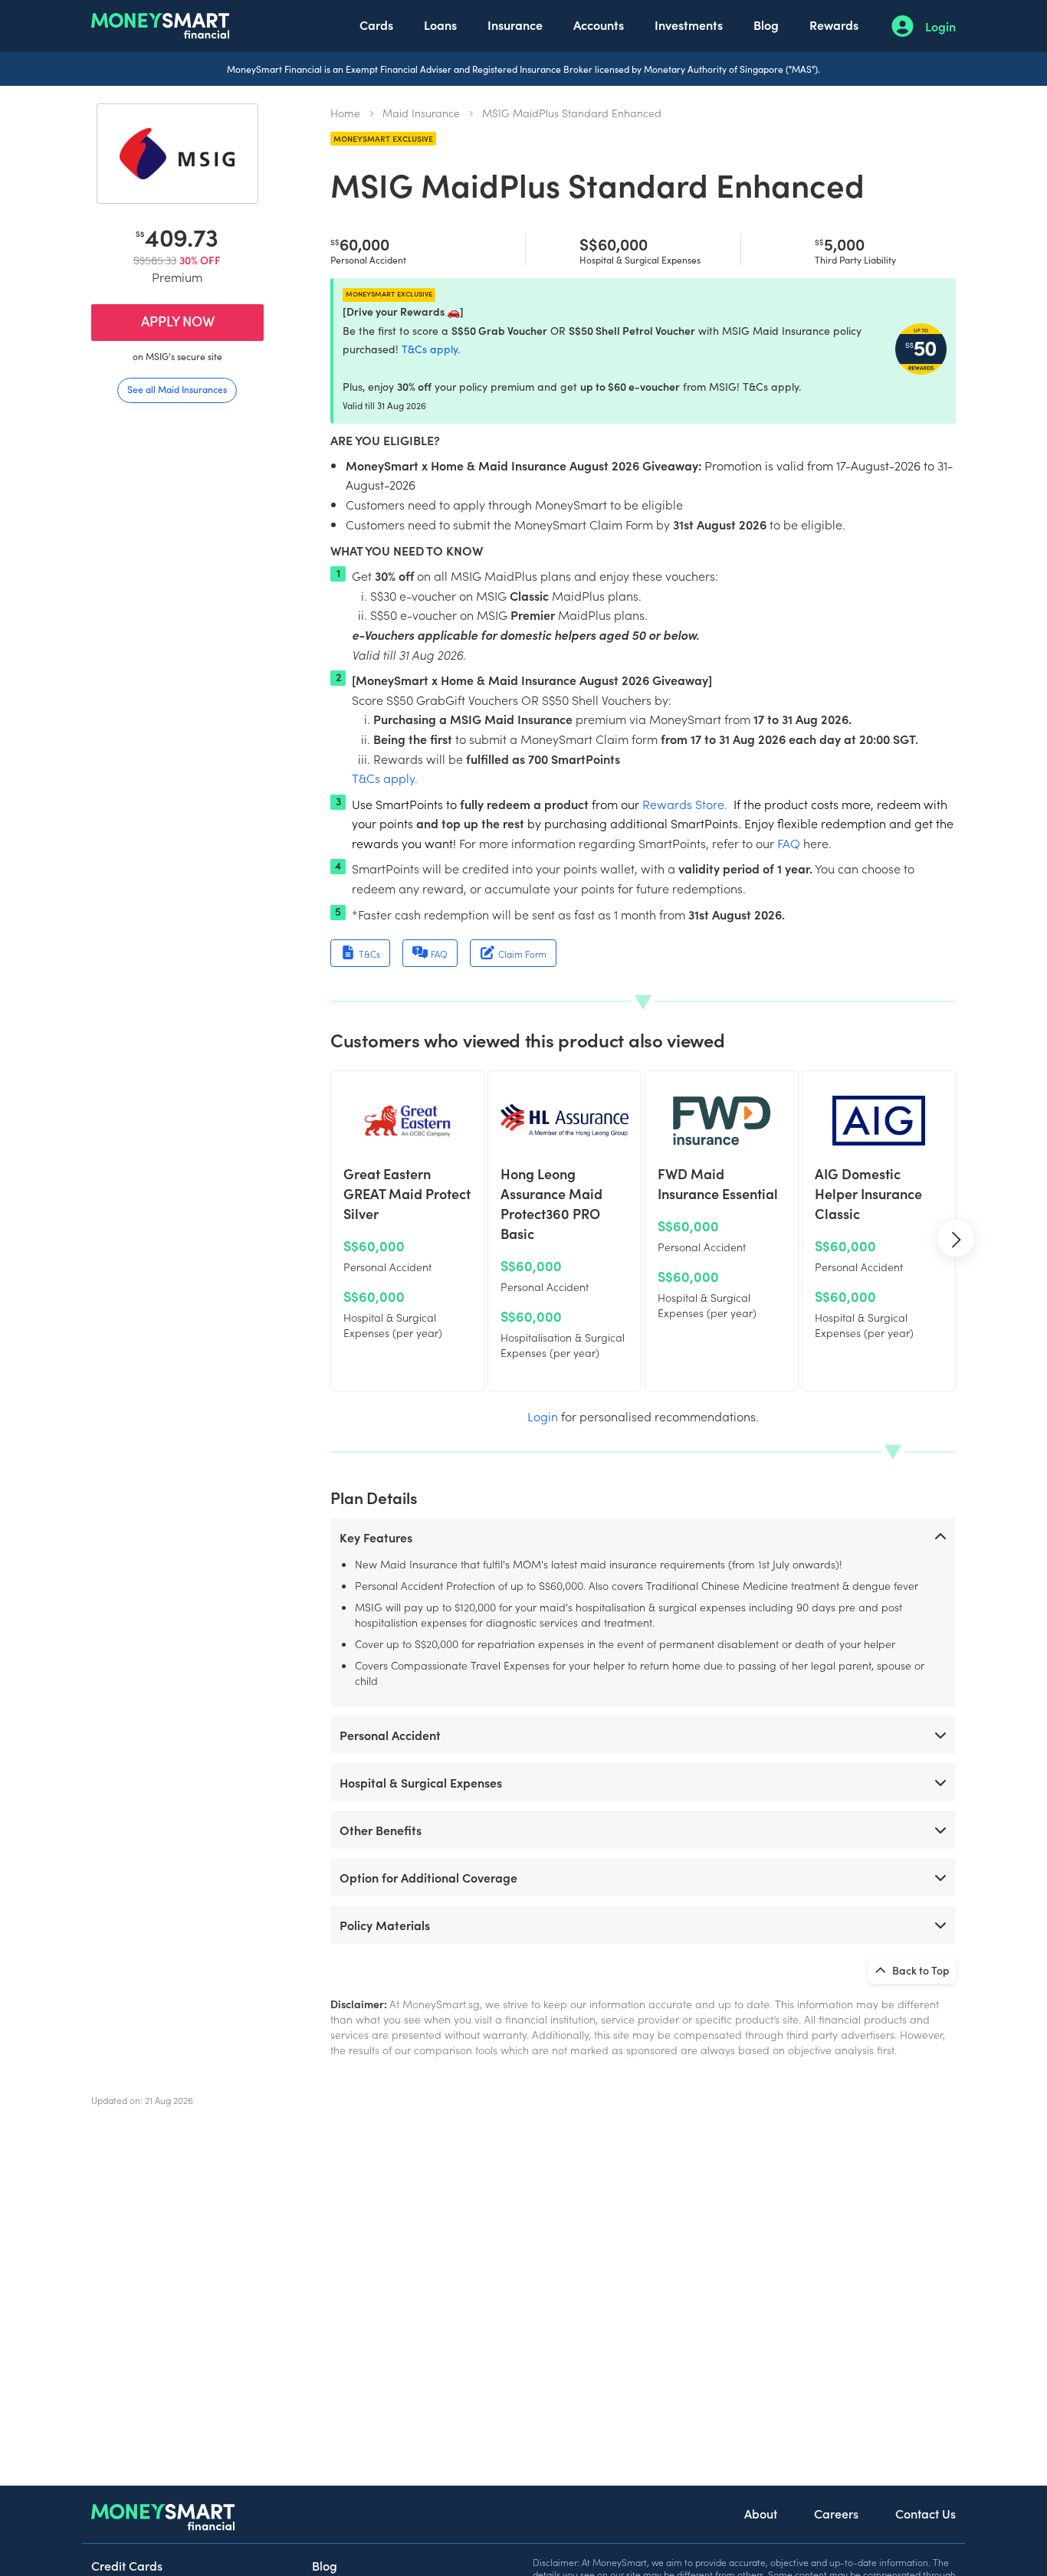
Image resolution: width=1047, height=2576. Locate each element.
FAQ (789, 843)
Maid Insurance (421, 113)
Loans (440, 25)
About (761, 2513)
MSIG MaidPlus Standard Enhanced (572, 113)
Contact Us (926, 2513)
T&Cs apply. (431, 349)
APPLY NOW (178, 321)
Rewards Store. (685, 804)
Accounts (599, 25)
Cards (376, 25)
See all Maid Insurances (177, 389)
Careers (836, 2513)
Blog (766, 25)
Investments (689, 25)
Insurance (515, 25)
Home (345, 113)
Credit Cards (127, 2565)
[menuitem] (376, 26)
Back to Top (920, 1970)
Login (940, 26)
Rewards (834, 25)
